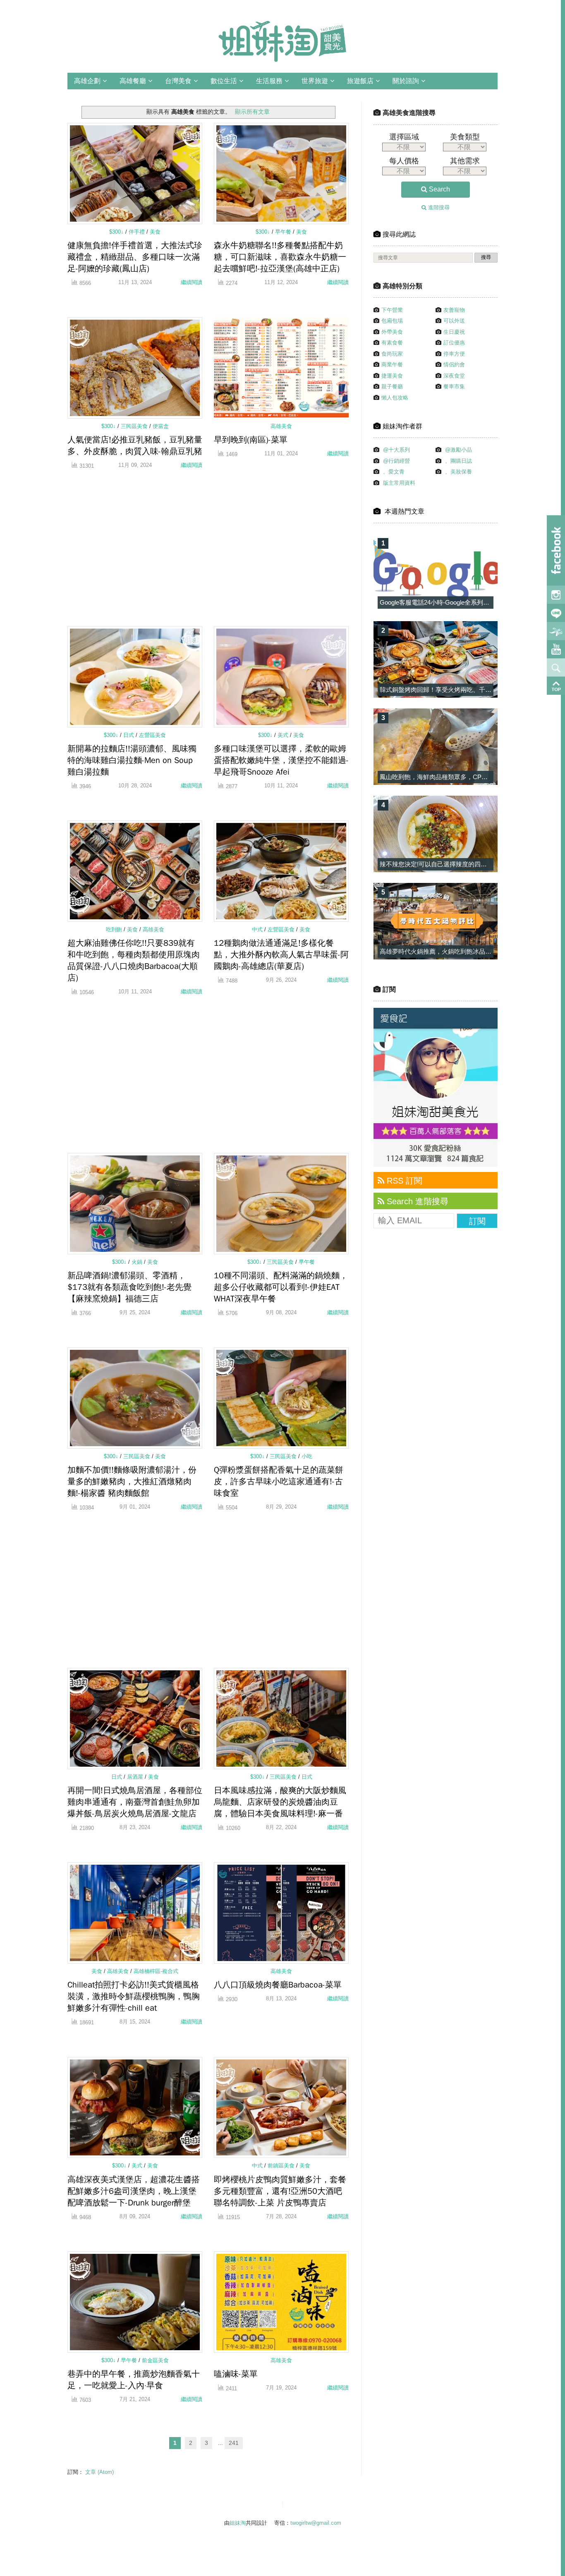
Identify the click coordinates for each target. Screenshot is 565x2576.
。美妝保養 (458, 472)
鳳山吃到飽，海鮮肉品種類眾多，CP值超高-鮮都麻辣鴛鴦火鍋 (466, 777)
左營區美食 (152, 735)
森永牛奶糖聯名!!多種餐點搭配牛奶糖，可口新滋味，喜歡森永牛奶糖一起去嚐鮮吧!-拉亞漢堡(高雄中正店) (280, 257)
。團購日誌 (458, 461)
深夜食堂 (454, 376)
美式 (284, 735)
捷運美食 (392, 376)
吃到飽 (115, 929)
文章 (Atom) (99, 2472)
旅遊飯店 (360, 81)
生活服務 (269, 81)
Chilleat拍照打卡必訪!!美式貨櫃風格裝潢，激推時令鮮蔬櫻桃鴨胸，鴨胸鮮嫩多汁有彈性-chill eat (134, 1996)
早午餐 (284, 232)
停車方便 (454, 354)
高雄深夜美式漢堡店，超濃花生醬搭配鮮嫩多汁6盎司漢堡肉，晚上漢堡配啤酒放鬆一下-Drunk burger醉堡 (134, 2191)
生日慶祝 (454, 332)
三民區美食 (135, 426)
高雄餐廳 (133, 81)
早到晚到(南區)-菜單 (251, 440)
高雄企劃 (87, 81)
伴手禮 (138, 232)
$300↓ (117, 232)
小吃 (307, 1456)
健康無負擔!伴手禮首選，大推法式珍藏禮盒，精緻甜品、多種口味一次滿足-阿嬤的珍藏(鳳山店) (135, 257)
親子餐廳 (392, 386)
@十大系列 (396, 450)
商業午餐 (392, 365)
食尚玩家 (392, 354)
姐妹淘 (238, 2523)
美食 (155, 232)
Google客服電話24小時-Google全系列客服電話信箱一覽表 (459, 602)
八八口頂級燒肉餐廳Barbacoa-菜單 (278, 1985)
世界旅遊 (315, 81)
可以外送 (454, 321)
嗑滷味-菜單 (236, 2374)
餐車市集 (454, 386)
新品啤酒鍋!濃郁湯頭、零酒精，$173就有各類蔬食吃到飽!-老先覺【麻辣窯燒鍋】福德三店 (129, 1287)
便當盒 (161, 426)
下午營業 (392, 310)
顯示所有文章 (252, 112)
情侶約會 (454, 365)
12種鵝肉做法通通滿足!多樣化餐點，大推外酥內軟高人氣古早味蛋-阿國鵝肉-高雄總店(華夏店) (281, 955)
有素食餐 (392, 343)
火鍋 (138, 1262)
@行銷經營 (396, 461)
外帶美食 (392, 332)
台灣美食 (178, 81)
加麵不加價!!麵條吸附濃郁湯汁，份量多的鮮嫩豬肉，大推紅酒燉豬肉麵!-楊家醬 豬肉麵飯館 (132, 1482)
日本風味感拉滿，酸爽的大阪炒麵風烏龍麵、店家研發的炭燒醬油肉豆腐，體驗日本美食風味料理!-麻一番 (280, 1802)
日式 (129, 735)
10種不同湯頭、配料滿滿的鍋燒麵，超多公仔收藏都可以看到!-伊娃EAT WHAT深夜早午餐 (281, 1287)
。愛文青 (394, 472)
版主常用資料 (399, 483)
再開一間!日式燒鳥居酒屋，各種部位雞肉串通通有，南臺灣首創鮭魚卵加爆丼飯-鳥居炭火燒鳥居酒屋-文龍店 (135, 1802)
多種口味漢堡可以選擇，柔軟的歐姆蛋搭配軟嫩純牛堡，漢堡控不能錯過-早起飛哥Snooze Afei (281, 760)
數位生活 (224, 81)
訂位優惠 (454, 343)
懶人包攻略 (395, 398)
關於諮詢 (406, 81)
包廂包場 (392, 321)
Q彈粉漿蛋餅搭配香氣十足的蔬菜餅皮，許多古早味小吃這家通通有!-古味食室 (279, 1482)
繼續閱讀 (192, 282)
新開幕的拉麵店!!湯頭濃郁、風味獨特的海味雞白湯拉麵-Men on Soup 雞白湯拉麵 (132, 760)
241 (234, 2443)
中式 (258, 929)
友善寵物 (454, 310)
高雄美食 (281, 426)
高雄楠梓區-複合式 (156, 1971)
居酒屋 (136, 1777)
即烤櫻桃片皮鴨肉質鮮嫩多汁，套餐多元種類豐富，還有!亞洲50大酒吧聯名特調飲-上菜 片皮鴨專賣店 (280, 2191)
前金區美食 (155, 2360)
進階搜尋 (438, 207)
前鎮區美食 (282, 2166)
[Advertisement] (135, 552)
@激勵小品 (458, 450)
